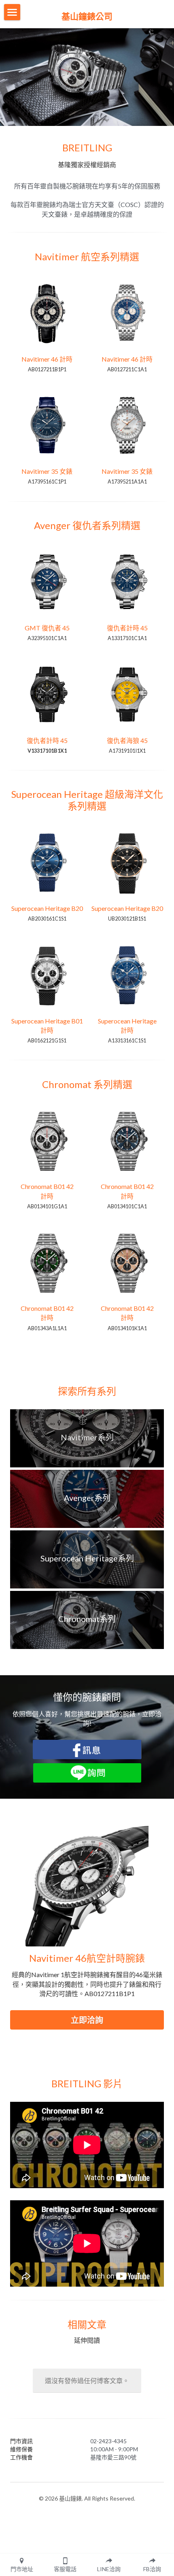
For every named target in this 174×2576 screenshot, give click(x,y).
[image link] (87, 1748)
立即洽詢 (87, 2020)
